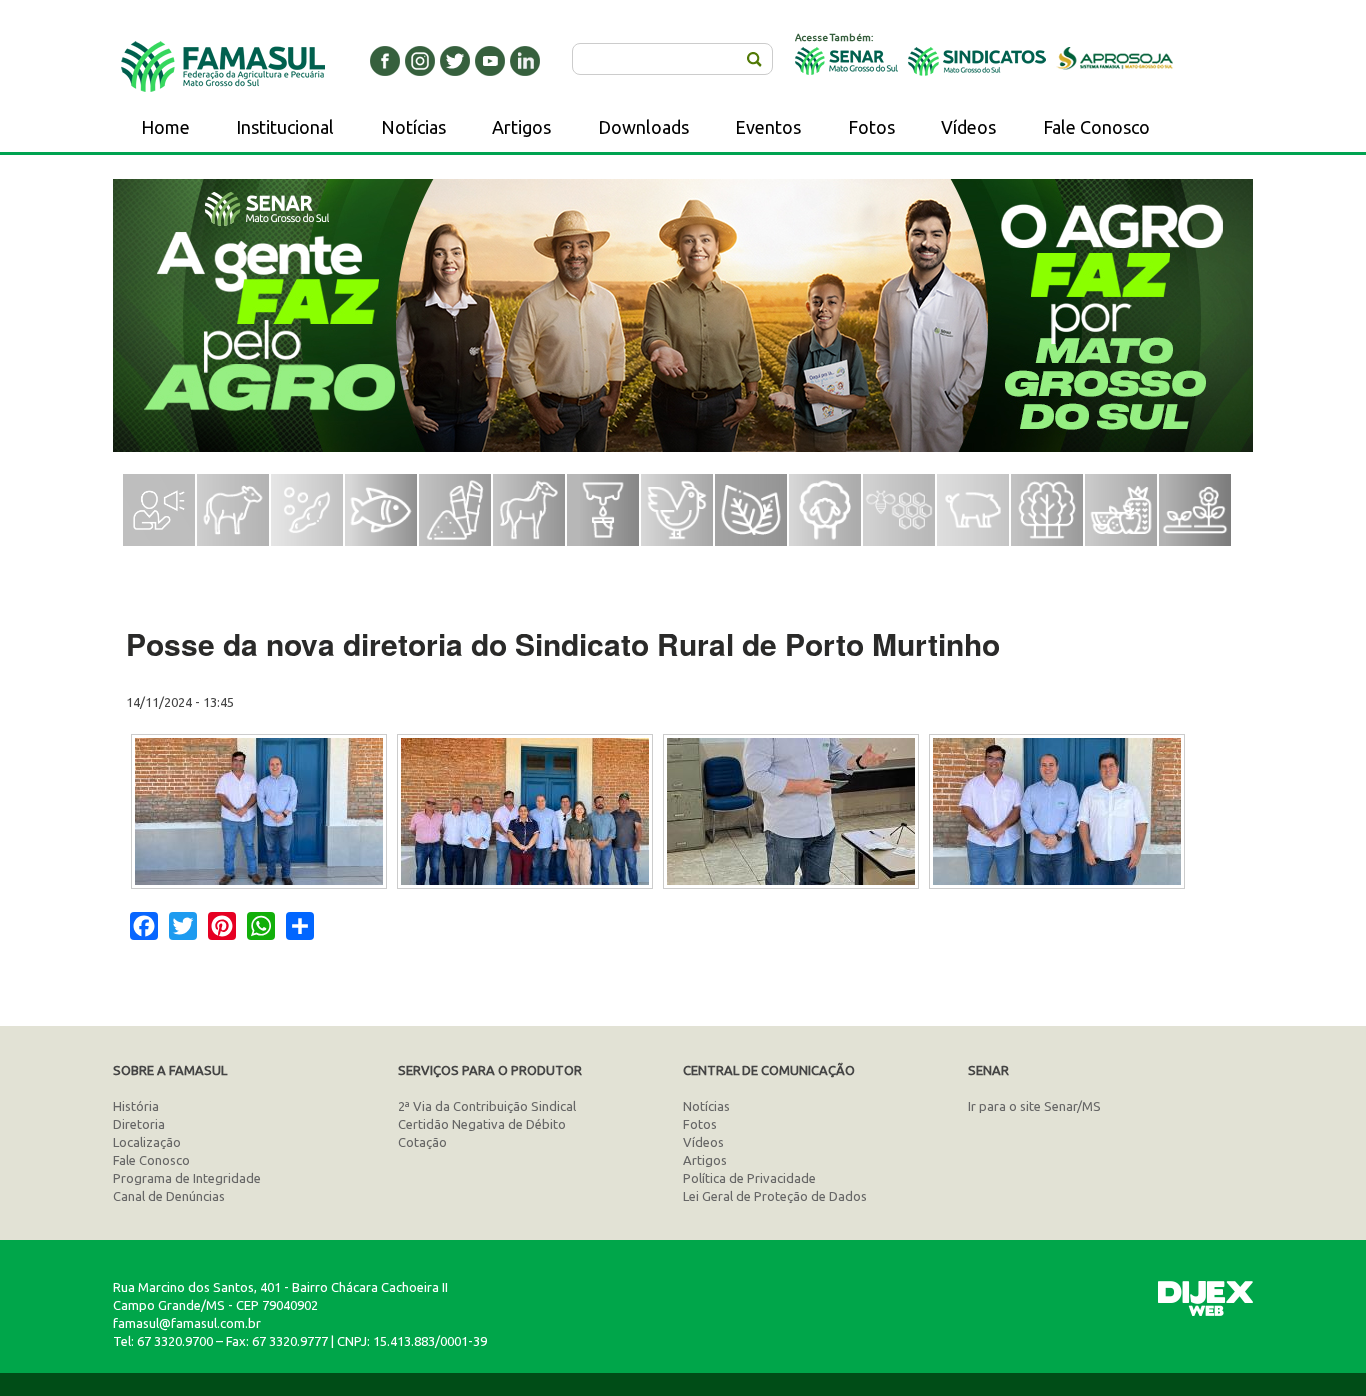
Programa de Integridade (187, 1178)
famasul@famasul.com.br (187, 1323)
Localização (147, 1142)
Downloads (643, 127)
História (136, 1106)
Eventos (768, 127)
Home (165, 127)
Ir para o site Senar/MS (1034, 1106)
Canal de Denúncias (169, 1196)
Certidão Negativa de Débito (482, 1124)
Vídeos (968, 127)
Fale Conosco (1096, 127)
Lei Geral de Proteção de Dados (775, 1196)
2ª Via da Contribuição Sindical (487, 1106)
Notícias (413, 127)
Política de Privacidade (749, 1178)
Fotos (871, 127)
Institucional (285, 127)
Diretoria (139, 1124)
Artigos (521, 127)
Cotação (422, 1142)
